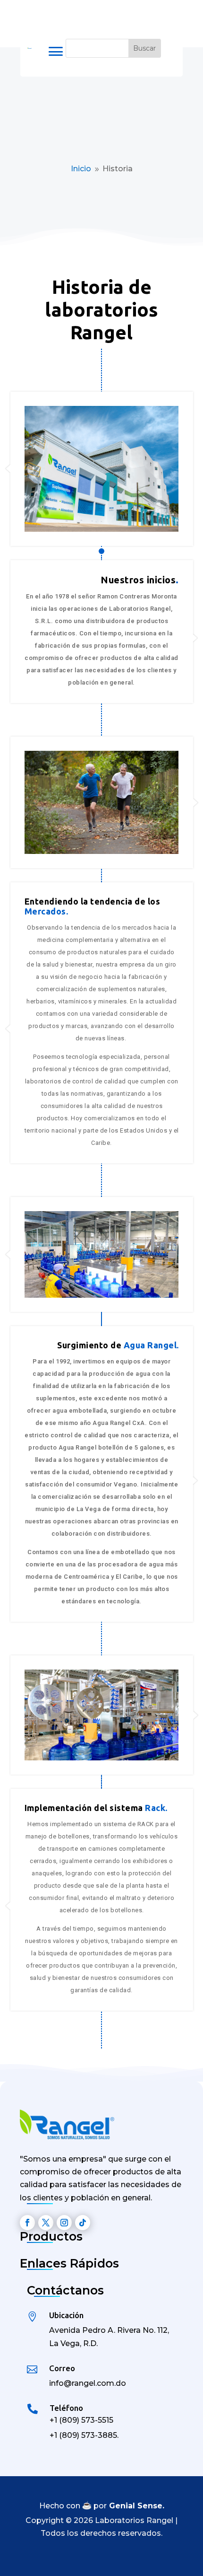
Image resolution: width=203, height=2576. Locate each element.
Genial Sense (136, 2506)
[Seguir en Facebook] (27, 2223)
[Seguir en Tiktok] (83, 2223)
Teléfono (66, 2408)
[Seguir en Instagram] (64, 2223)
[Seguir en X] (46, 2223)
